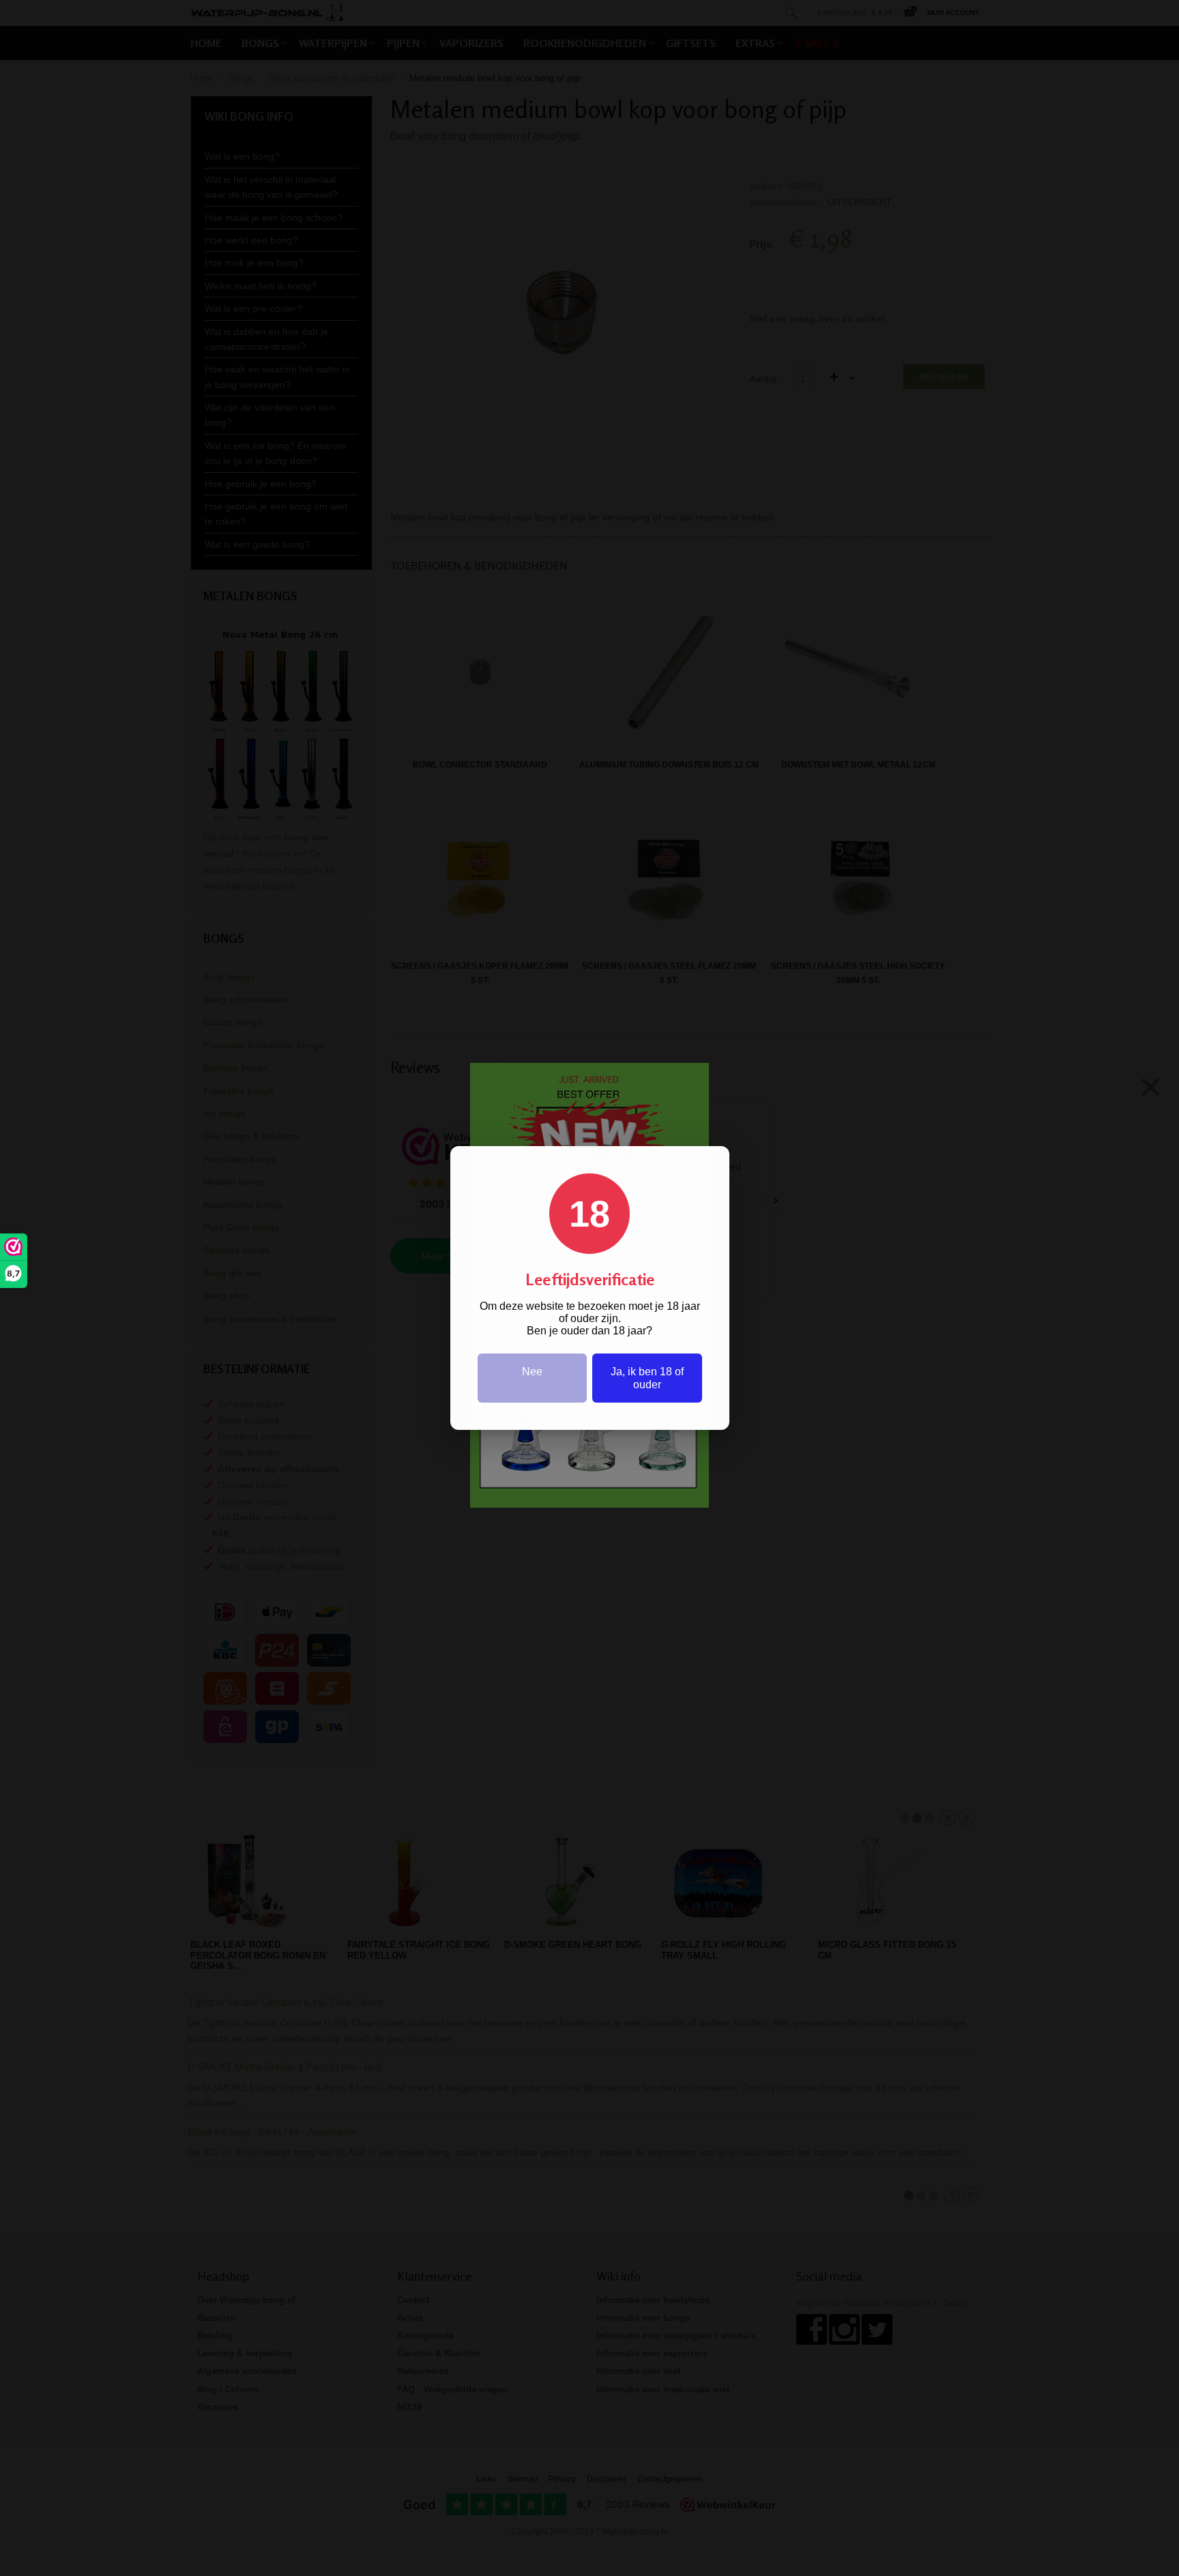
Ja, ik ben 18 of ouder (647, 1378)
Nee (532, 1372)
